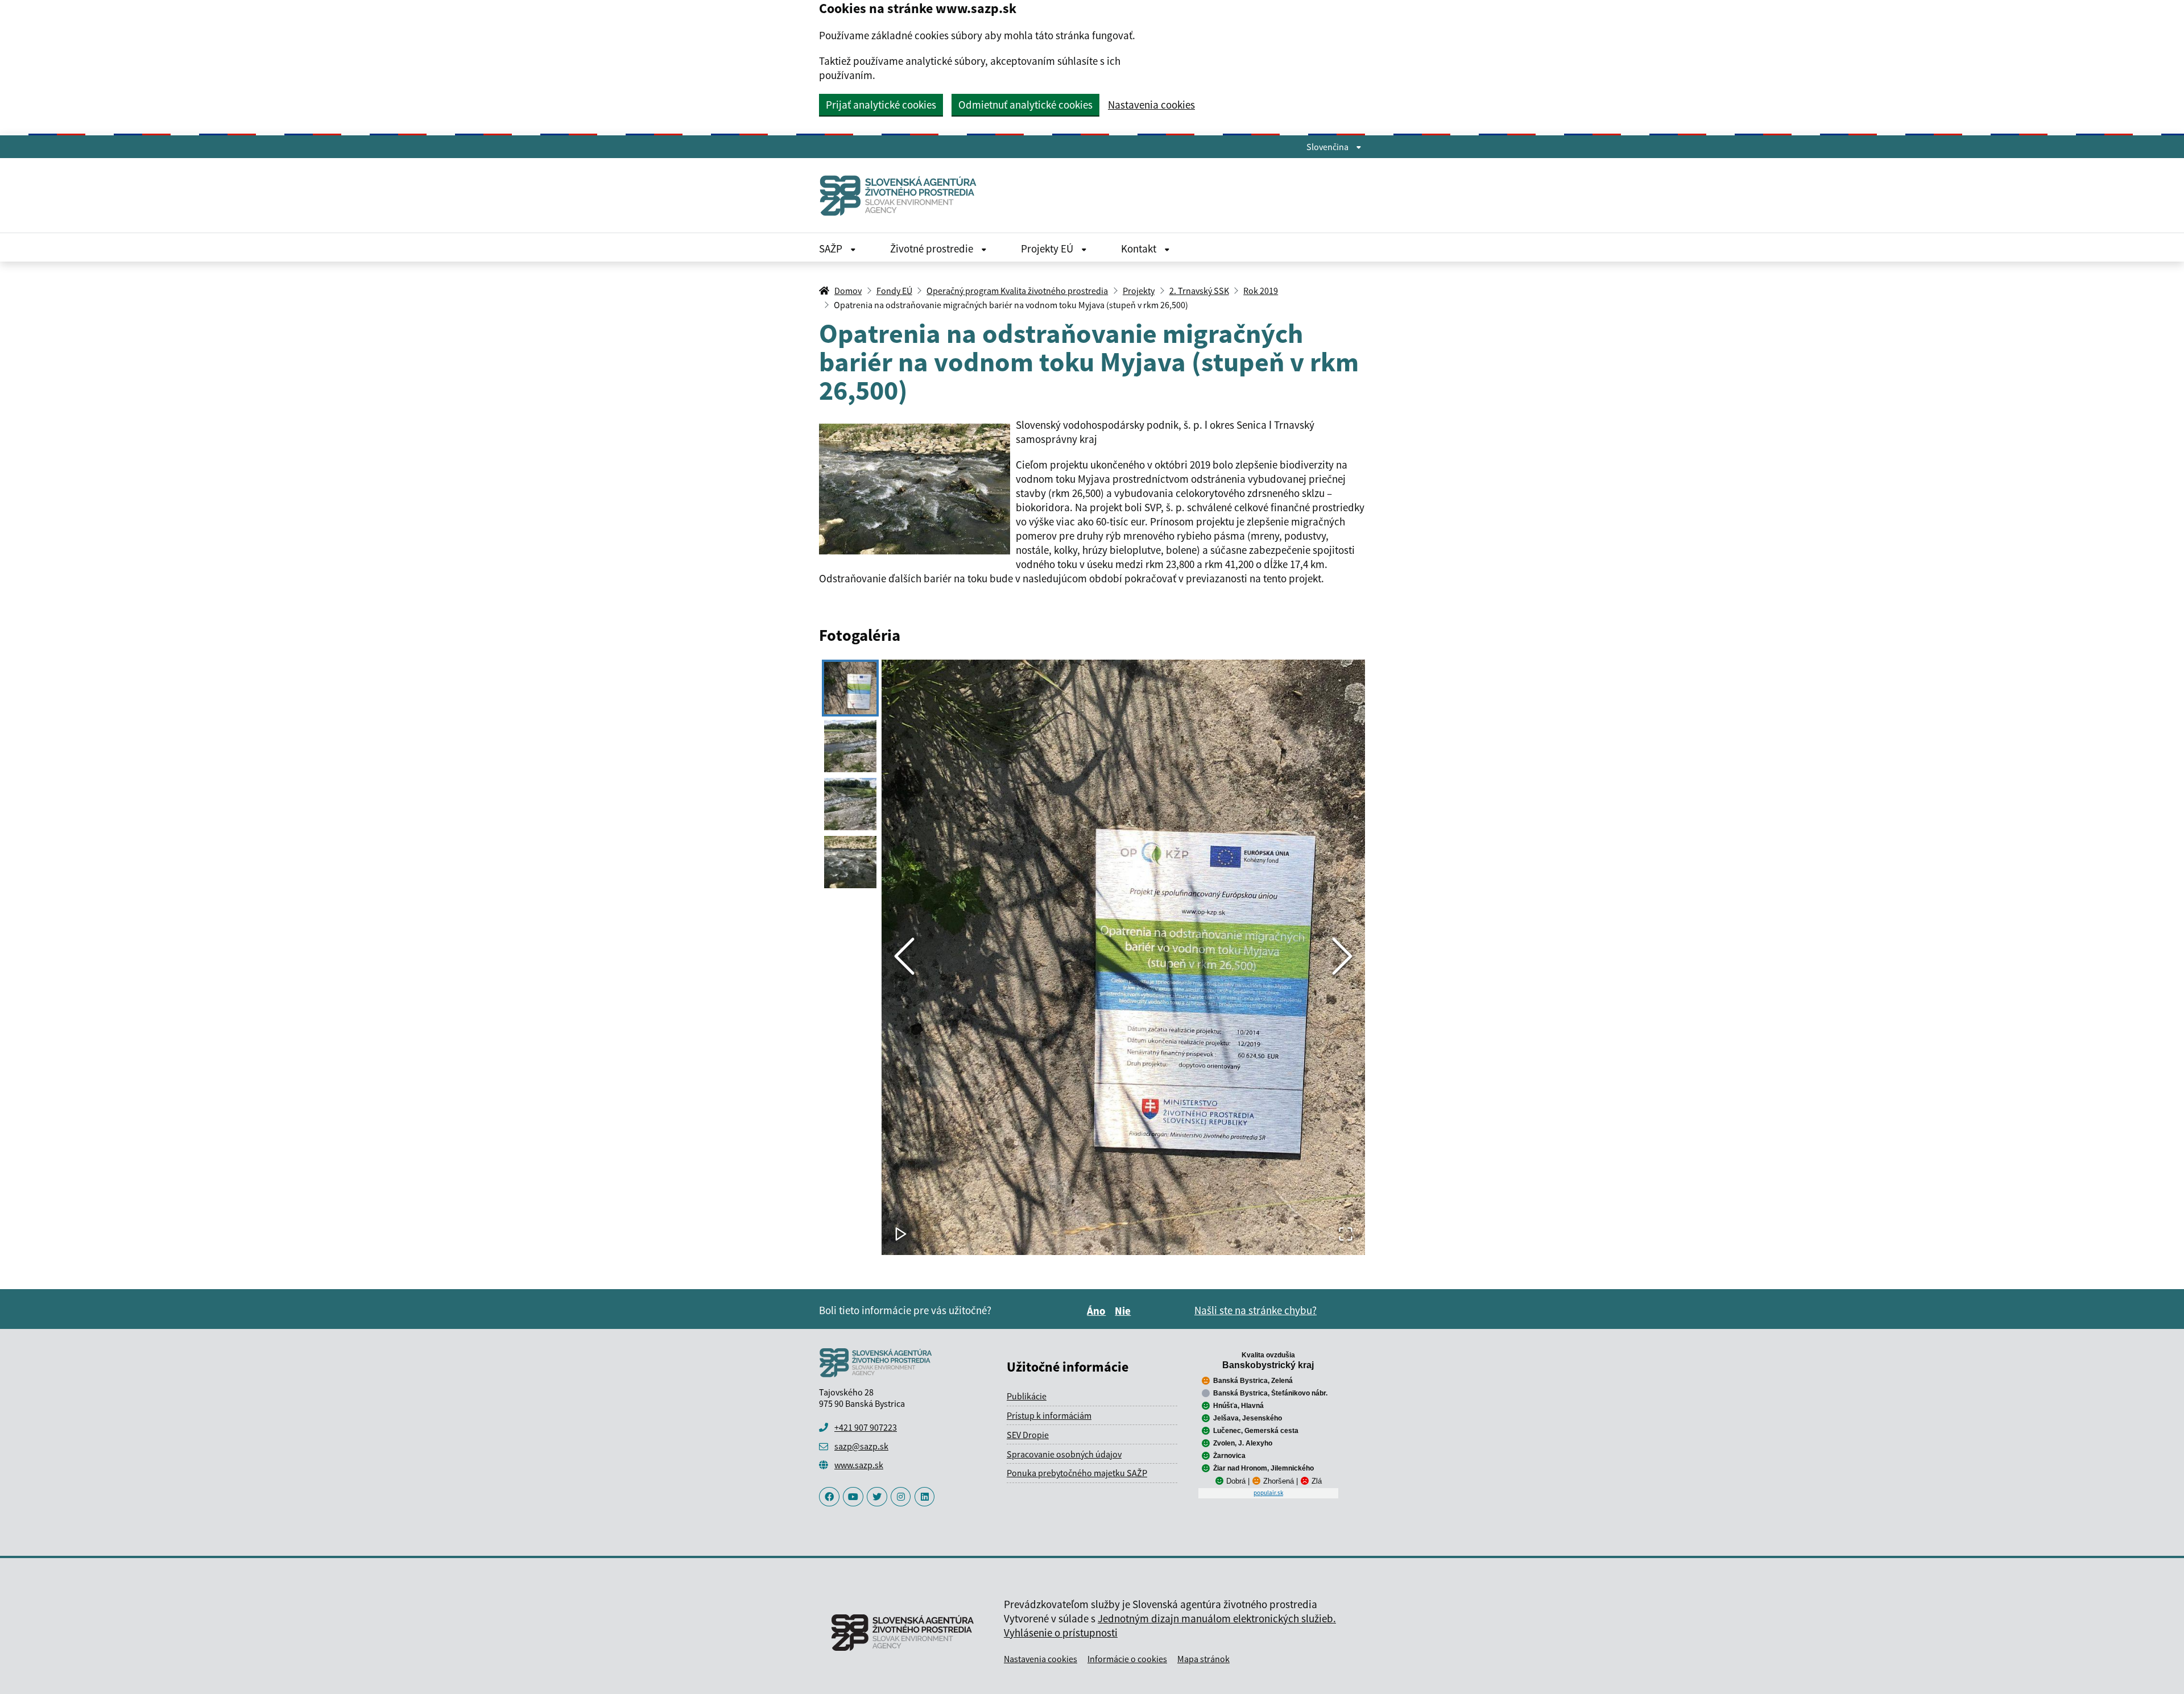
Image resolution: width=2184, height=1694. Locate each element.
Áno (1098, 1311)
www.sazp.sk (859, 1465)
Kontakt (1140, 248)
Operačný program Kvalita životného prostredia (1017, 291)
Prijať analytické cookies (881, 105)
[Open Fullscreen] (1346, 1235)
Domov (848, 291)
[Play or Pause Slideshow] (901, 1235)
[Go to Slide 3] (850, 804)
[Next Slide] (1342, 957)
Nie (1124, 1311)
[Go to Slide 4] (850, 862)
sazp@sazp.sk (861, 1446)
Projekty (1139, 291)
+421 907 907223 (866, 1427)
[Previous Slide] (904, 957)
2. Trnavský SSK (1199, 291)
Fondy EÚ (894, 291)
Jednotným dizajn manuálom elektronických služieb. (1217, 1618)
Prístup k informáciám (1049, 1415)
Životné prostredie (933, 248)
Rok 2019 (1261, 291)
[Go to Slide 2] (850, 746)
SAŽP (832, 248)
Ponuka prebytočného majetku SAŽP (1077, 1473)
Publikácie (1027, 1396)
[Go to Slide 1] (850, 688)
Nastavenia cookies (1151, 105)
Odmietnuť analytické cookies (1025, 105)
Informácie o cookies (1127, 1659)
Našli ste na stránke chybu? (1256, 1310)
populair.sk (1268, 1493)
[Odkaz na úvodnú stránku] (903, 195)
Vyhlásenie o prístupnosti (1061, 1633)
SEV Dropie (1028, 1435)
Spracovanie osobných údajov (1064, 1454)
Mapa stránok (1203, 1659)
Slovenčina (1328, 147)
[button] (1123, 957)
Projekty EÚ (1048, 248)
